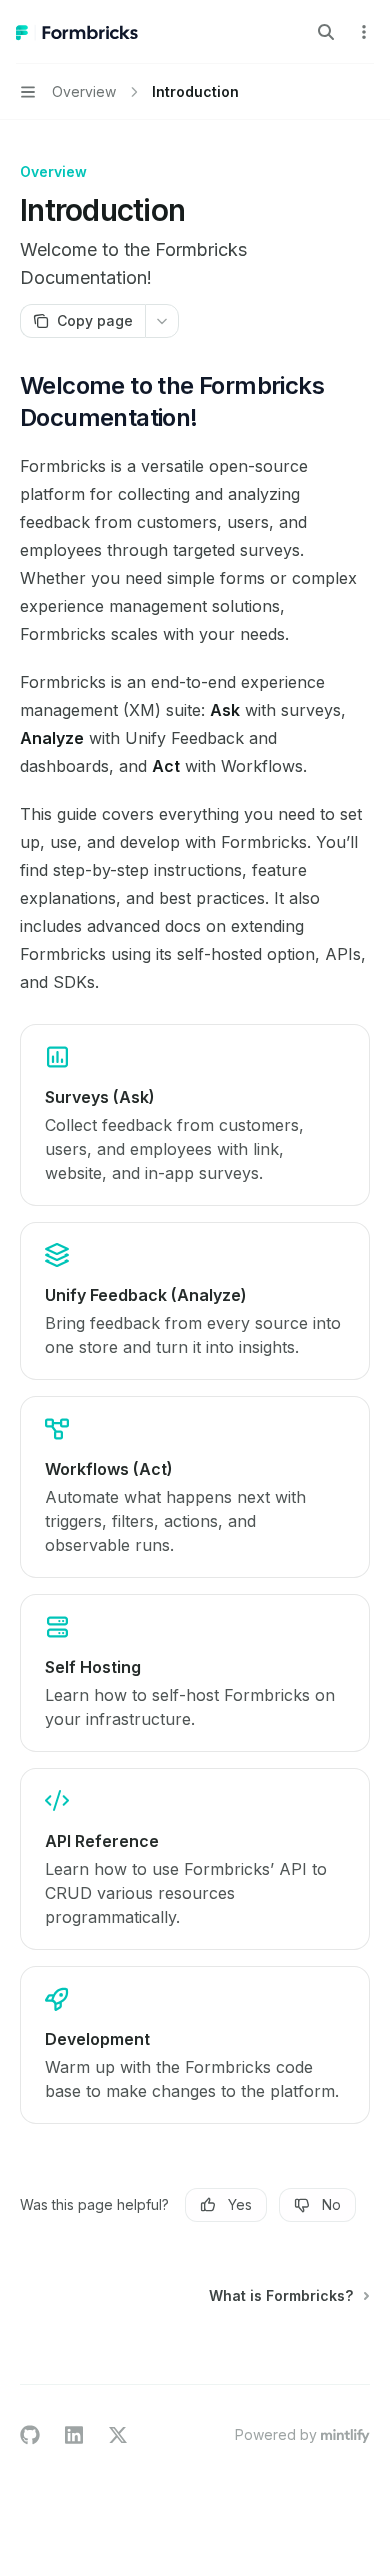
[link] (195, 1115)
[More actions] (364, 32)
